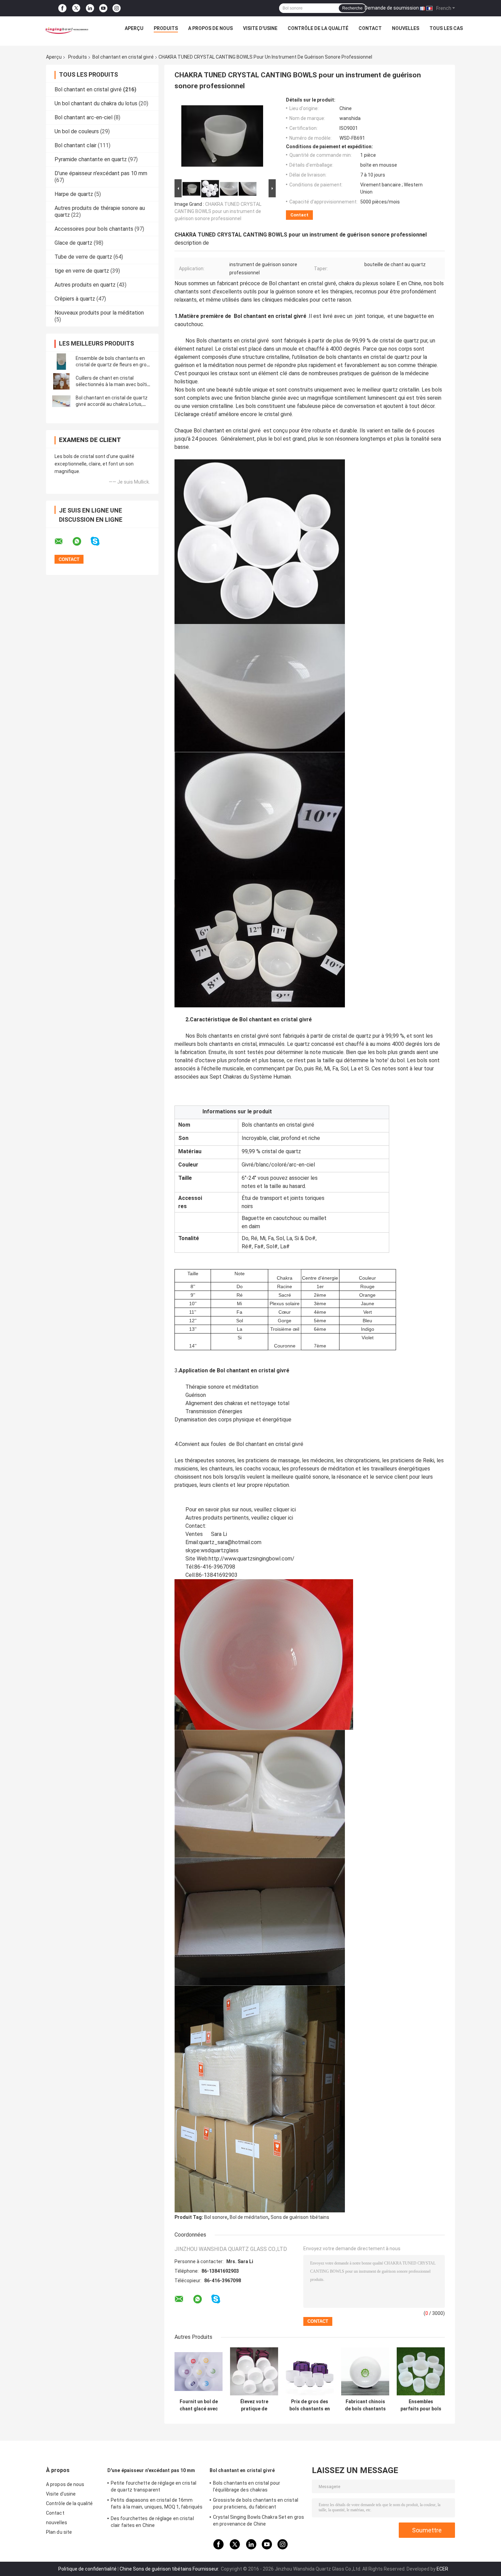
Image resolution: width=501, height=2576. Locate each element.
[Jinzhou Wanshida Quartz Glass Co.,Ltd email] (63, 542)
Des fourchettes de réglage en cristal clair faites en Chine (152, 2522)
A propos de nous (210, 28)
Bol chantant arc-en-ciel (83, 117)
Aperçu (134, 28)
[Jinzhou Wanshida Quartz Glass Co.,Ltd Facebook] (62, 8)
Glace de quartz (73, 243)
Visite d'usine (260, 28)
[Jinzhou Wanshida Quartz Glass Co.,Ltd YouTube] (103, 8)
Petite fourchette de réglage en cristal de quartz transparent (154, 2486)
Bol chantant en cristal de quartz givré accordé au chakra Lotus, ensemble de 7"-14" (112, 404)
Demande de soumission (392, 8)
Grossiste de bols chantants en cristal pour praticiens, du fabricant (256, 2503)
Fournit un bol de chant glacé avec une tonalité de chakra (199, 2405)
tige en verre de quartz (82, 271)
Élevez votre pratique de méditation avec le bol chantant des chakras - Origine (254, 2405)
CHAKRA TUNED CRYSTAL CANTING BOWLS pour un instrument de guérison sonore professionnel (218, 211)
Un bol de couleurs (77, 131)
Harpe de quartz (74, 194)
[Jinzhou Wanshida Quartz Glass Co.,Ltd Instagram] (117, 8)
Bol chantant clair (75, 145)
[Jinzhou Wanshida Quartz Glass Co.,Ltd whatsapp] (81, 542)
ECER (442, 2569)
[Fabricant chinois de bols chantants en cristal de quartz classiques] (365, 2371)
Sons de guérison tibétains (300, 2217)
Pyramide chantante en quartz (91, 159)
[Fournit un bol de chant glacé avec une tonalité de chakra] (199, 2371)
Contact (370, 28)
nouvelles (406, 28)
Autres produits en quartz (85, 285)
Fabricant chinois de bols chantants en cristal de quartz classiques (365, 2405)
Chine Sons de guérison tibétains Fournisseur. (170, 2569)
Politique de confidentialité (87, 2569)
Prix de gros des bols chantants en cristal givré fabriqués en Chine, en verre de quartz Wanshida (310, 2405)
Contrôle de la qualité (318, 28)
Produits (166, 28)
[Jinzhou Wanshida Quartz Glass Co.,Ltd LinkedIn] (90, 8)
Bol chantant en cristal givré (123, 57)
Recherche (352, 8)
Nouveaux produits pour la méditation (99, 313)
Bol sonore (216, 2217)
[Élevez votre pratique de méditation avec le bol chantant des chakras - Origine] (254, 2371)
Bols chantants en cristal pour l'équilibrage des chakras (247, 2486)
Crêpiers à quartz (75, 299)
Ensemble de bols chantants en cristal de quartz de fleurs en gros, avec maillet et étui (113, 365)
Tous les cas (446, 28)
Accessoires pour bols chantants (94, 229)
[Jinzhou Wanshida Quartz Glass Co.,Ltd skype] (99, 541)
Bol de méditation (249, 2217)
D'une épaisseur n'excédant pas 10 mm (101, 173)
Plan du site (59, 2532)
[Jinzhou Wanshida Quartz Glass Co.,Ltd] (66, 30)
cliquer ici (285, 1510)
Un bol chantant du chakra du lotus (96, 103)
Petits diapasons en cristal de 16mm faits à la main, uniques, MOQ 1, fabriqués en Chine (157, 2504)
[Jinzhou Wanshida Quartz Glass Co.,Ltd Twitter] (76, 8)
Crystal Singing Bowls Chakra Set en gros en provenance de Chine (259, 2520)
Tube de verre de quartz (83, 257)
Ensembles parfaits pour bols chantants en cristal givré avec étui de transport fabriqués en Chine (421, 2405)
